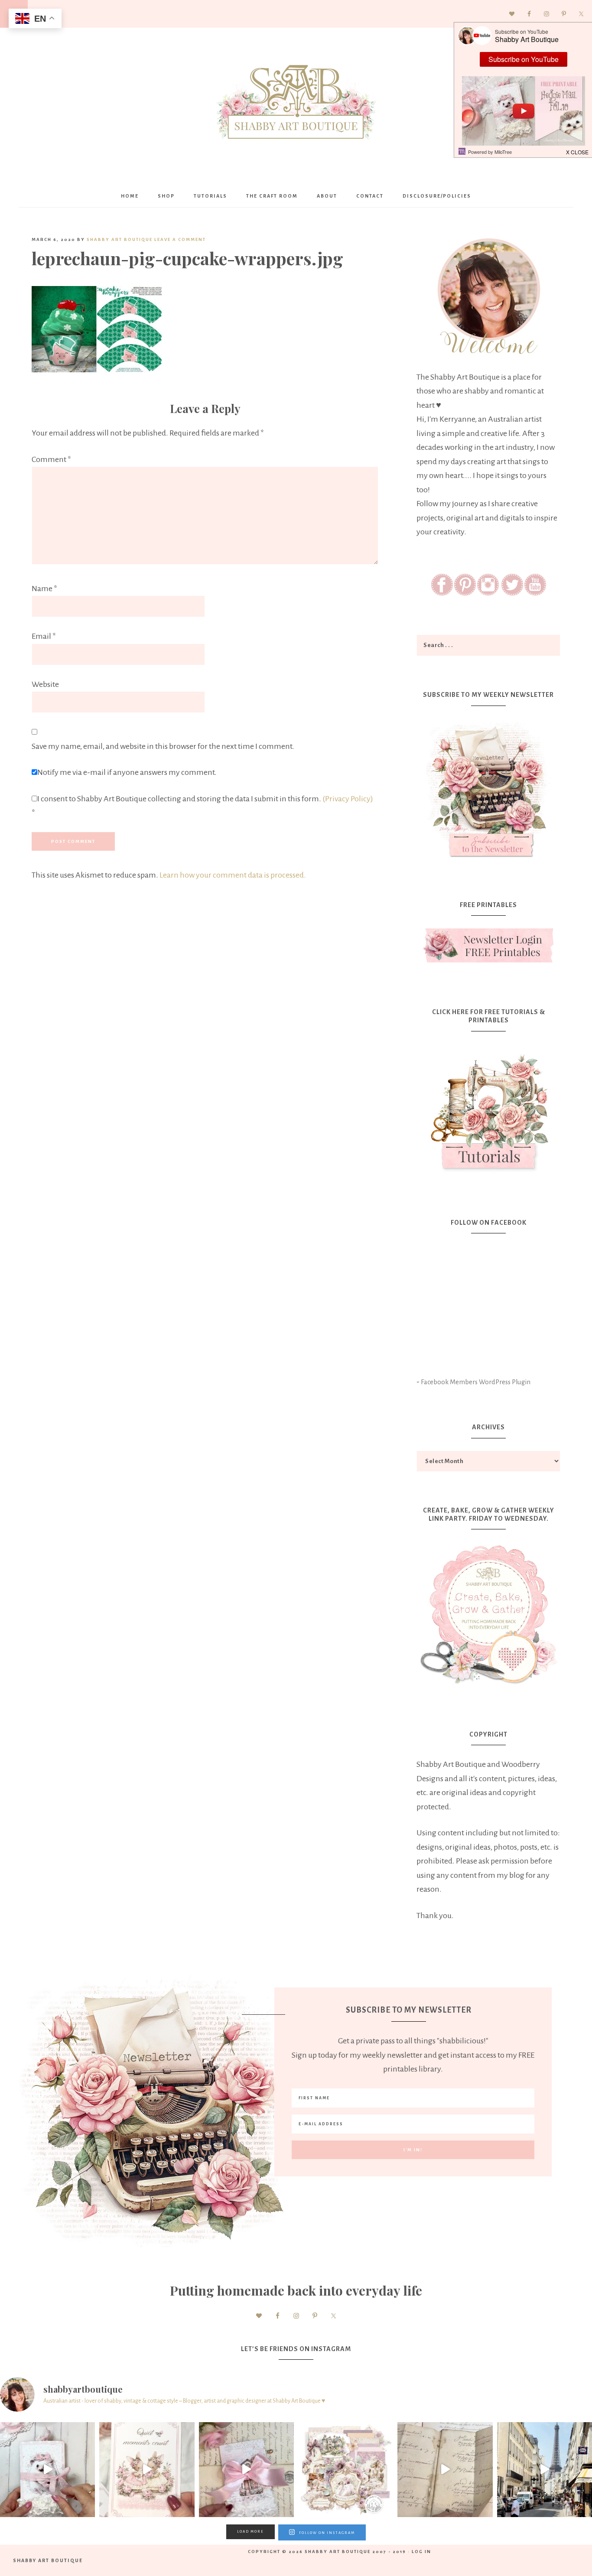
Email (44, 636)
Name (44, 589)
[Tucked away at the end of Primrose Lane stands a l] (246, 2470)
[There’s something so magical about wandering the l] (545, 2470)
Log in (421, 2552)
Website (45, 684)
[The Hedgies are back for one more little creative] (47, 2470)
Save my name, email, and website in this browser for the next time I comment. (163, 746)
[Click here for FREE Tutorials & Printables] (488, 1109)
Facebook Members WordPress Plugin (476, 1382)
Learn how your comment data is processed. (233, 875)
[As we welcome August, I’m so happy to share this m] (147, 2470)
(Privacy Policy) (348, 799)
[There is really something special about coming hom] (445, 2470)
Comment (51, 459)
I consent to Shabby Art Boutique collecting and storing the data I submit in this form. (202, 806)
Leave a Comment (180, 239)
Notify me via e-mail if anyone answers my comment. (127, 772)
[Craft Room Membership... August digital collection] (346, 2470)
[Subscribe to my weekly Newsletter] (488, 859)
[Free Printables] (488, 945)
